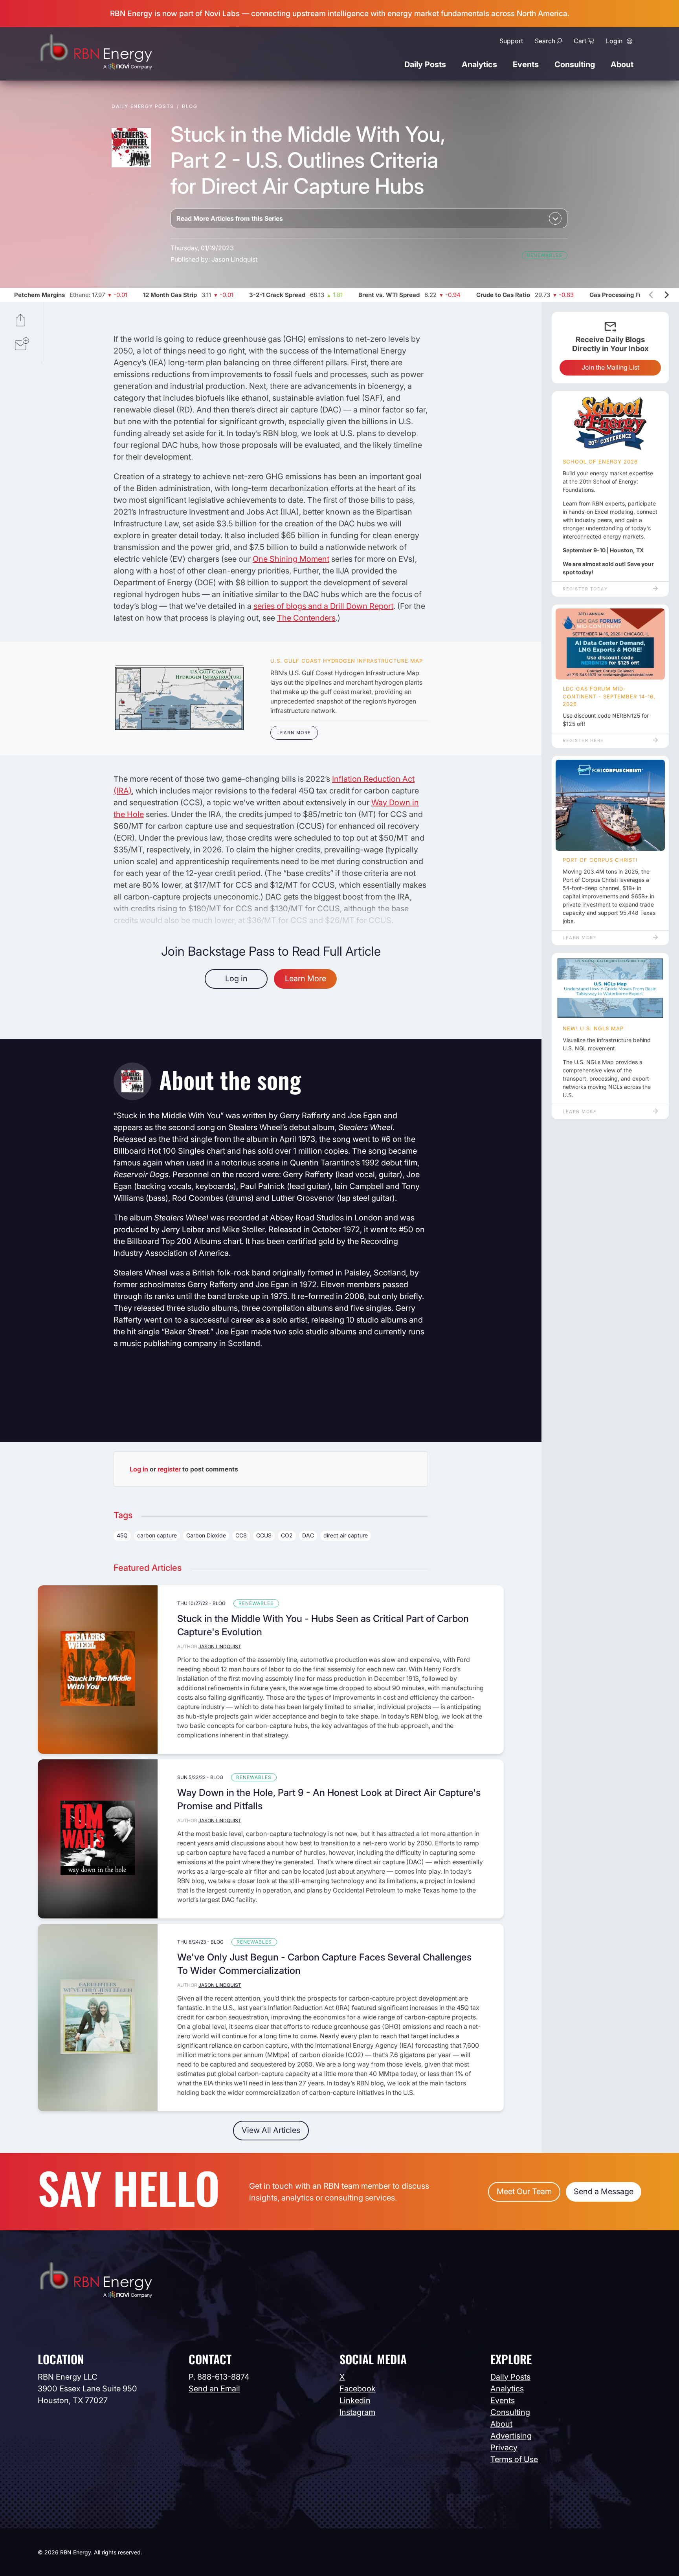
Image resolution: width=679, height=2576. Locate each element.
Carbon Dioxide (206, 1535)
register (169, 1469)
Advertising (511, 2436)
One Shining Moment (291, 559)
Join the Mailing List (610, 367)
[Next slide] (666, 295)
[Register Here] (610, 644)
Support (511, 41)
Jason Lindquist (234, 259)
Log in (236, 978)
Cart (580, 41)
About (622, 64)
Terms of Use (514, 2459)
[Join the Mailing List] (22, 345)
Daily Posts (425, 64)
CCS (241, 1535)
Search (545, 41)
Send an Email (214, 2389)
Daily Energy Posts (143, 106)
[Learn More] (179, 698)
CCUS (264, 1535)
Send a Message (604, 2191)
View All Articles (271, 2130)
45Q (122, 1535)
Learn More (294, 733)
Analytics (479, 64)
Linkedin (355, 2400)
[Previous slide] (651, 295)
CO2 (287, 1535)
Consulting (575, 64)
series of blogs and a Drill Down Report (323, 606)
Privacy (504, 2448)
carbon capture (157, 1535)
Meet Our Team (524, 2191)
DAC (308, 1535)
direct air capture (346, 1535)
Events (526, 64)
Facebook (358, 2389)
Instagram (357, 2412)
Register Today (585, 589)
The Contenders (306, 618)
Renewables (545, 255)
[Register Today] (610, 424)
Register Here (583, 740)
